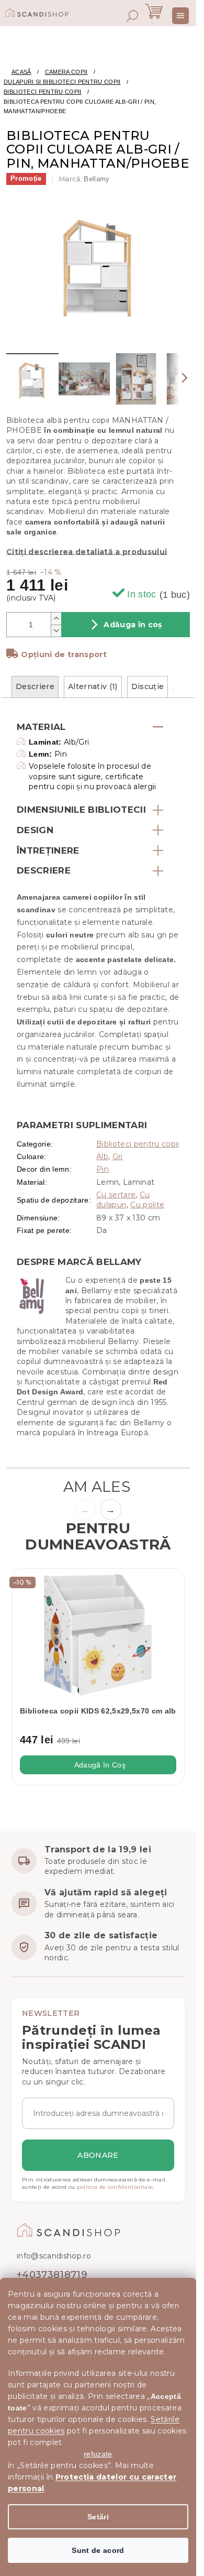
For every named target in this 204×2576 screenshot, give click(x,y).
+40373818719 (52, 2275)
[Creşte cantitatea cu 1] (56, 619)
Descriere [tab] (35, 686)
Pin (103, 1169)
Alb (102, 1156)
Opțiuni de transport (64, 654)
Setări (98, 2517)
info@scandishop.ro (54, 2256)
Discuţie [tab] (148, 686)
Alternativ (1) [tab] (93, 686)
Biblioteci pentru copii (138, 1144)
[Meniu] (180, 16)
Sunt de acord (98, 2550)
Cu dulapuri (123, 1200)
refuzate (98, 2454)
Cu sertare (116, 1195)
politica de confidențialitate (115, 2187)
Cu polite (147, 1205)
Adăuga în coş (133, 625)
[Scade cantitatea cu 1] (56, 631)
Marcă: (84, 179)
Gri (118, 1156)
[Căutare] (132, 16)
